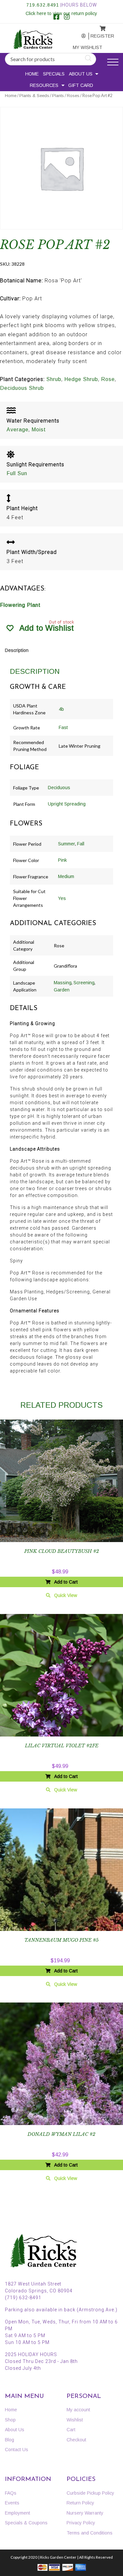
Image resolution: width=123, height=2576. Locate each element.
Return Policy (80, 2503)
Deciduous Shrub (22, 388)
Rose (108, 379)
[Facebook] (56, 18)
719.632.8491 (43, 5)
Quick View (66, 1595)
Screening (84, 983)
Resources (44, 85)
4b (61, 709)
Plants (58, 96)
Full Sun (17, 473)
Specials (54, 74)
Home (32, 74)
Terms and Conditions (90, 2533)
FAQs (11, 2493)
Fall (81, 844)
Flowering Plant (20, 605)
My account (80, 36)
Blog (10, 2440)
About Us (81, 74)
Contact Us (17, 2450)
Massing (63, 983)
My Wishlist (81, 47)
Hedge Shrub (81, 379)
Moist (39, 430)
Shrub (54, 379)
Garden (62, 990)
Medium (66, 876)
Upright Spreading (67, 804)
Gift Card (81, 85)
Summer (67, 844)
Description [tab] (17, 650)
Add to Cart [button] (66, 1582)
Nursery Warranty (85, 2513)
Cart (71, 2430)
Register (98, 36)
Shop (10, 2420)
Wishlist (75, 2420)
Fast (63, 727)
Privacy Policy (81, 2523)
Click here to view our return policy (61, 13)
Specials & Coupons (26, 2523)
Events (12, 2503)
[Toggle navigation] (113, 62)
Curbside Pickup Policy (90, 2493)
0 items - (98, 27)
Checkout (76, 2440)
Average (18, 430)
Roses (73, 96)
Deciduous (59, 788)
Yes (62, 898)
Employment (18, 2513)
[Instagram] (67, 18)
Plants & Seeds (34, 96)
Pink (62, 860)
